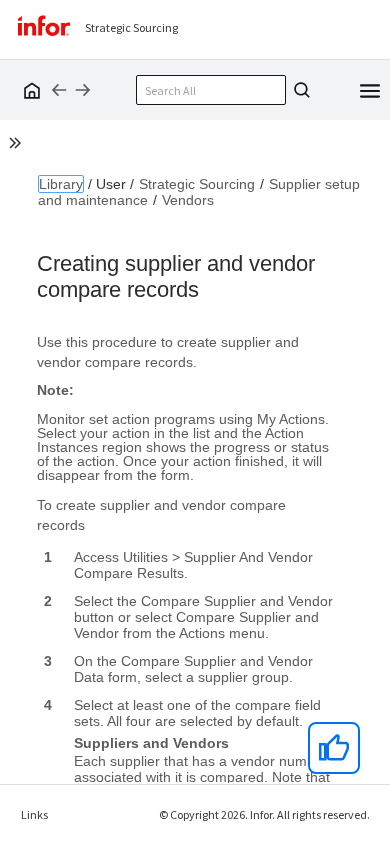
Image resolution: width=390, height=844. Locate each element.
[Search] (299, 90)
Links (34, 814)
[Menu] (370, 89)
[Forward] (83, 90)
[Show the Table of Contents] (18, 146)
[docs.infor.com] (29, 90)
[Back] (59, 90)
